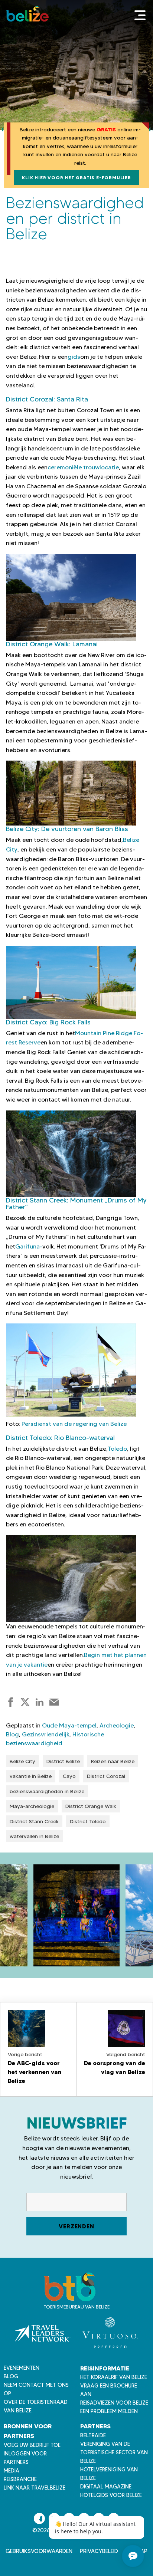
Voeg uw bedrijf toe (32, 2445)
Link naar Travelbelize (35, 2488)
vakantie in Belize (31, 1776)
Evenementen (22, 2368)
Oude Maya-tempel (69, 1725)
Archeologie (117, 1725)
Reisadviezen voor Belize (114, 2403)
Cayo (69, 1776)
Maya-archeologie (32, 1806)
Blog (12, 1734)
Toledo (117, 1449)
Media (12, 2471)
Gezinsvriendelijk (46, 1734)
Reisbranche (20, 2479)
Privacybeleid (99, 2551)
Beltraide (93, 2435)
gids (74, 357)
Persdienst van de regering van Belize (74, 1424)
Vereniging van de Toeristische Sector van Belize (114, 2452)
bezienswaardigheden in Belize (47, 1791)
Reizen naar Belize (113, 1761)
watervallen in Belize (34, 1836)
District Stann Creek (34, 1821)
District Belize (63, 1761)
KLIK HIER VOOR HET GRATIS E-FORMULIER (76, 178)
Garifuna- (29, 1246)
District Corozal (106, 1776)
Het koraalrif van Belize (114, 2377)
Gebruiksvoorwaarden (39, 2551)
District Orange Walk (91, 1806)
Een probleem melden (109, 2411)
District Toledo (88, 1821)
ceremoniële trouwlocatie (83, 467)
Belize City (22, 1761)
